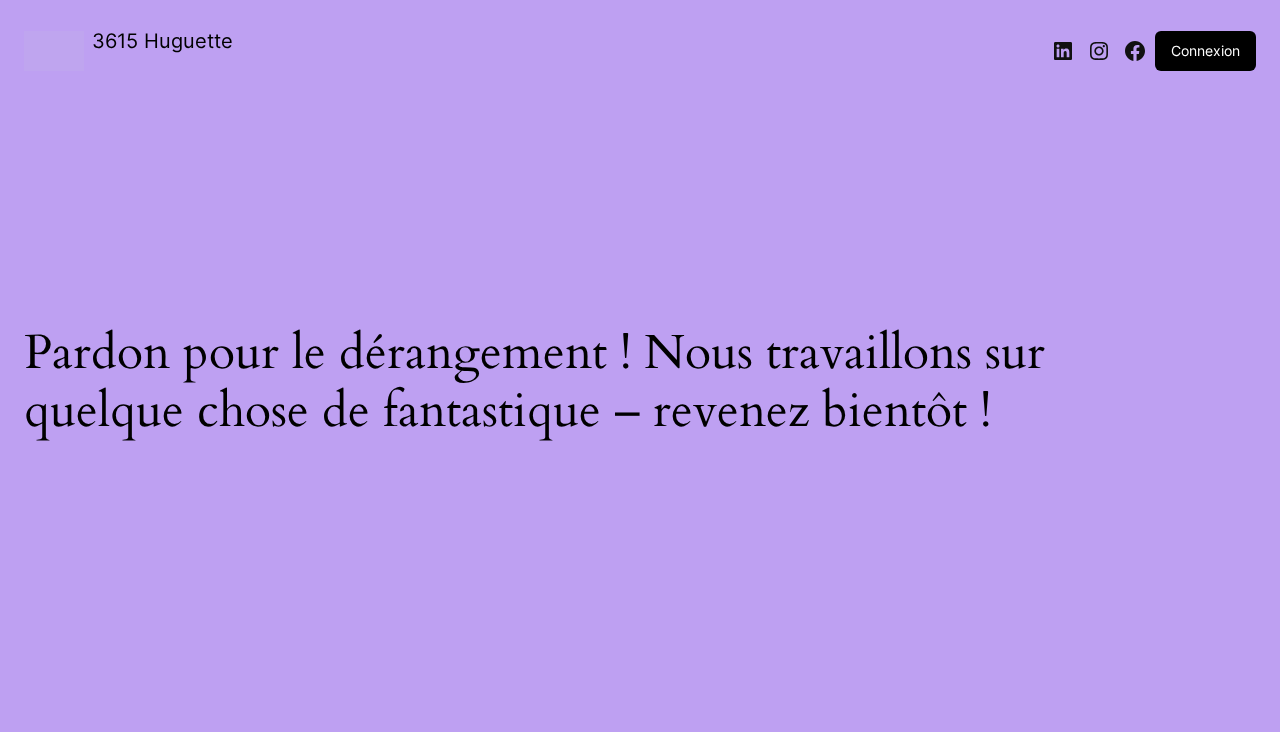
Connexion (1205, 50)
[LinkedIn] (1063, 51)
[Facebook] (1135, 51)
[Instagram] (1099, 51)
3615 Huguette (162, 41)
